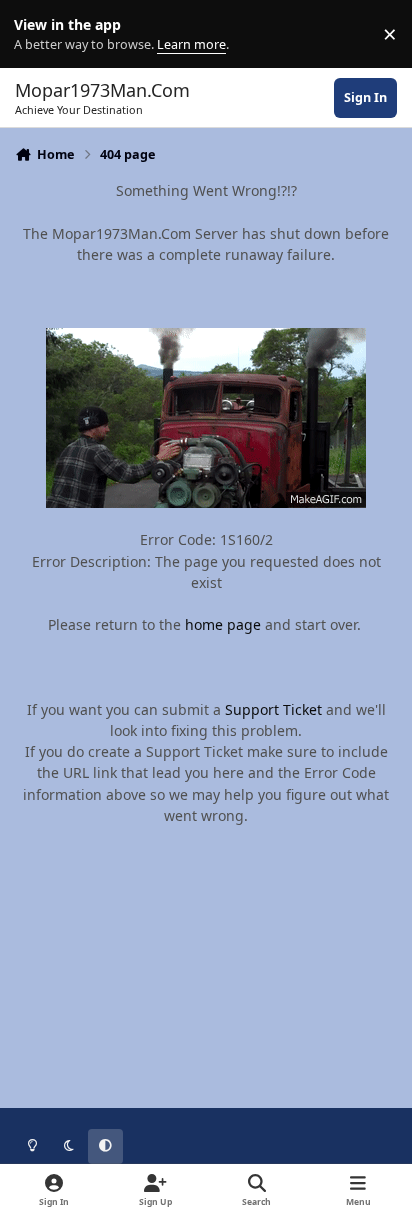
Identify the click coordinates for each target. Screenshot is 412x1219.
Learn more (38, 34)
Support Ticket (273, 709)
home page (223, 624)
